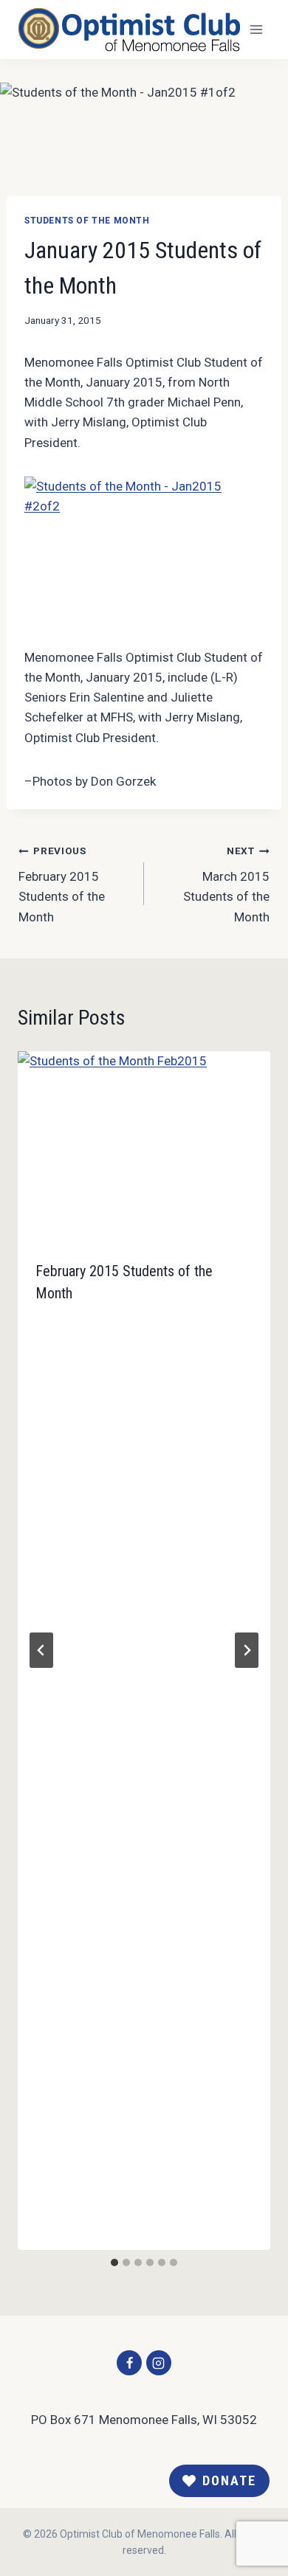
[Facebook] (129, 2363)
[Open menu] (256, 29)
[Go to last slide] (41, 1650)
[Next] (247, 1650)
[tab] (114, 2262)
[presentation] (144, 1147)
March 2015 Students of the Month (226, 884)
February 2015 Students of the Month (62, 884)
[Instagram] (159, 2363)
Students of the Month (87, 221)
